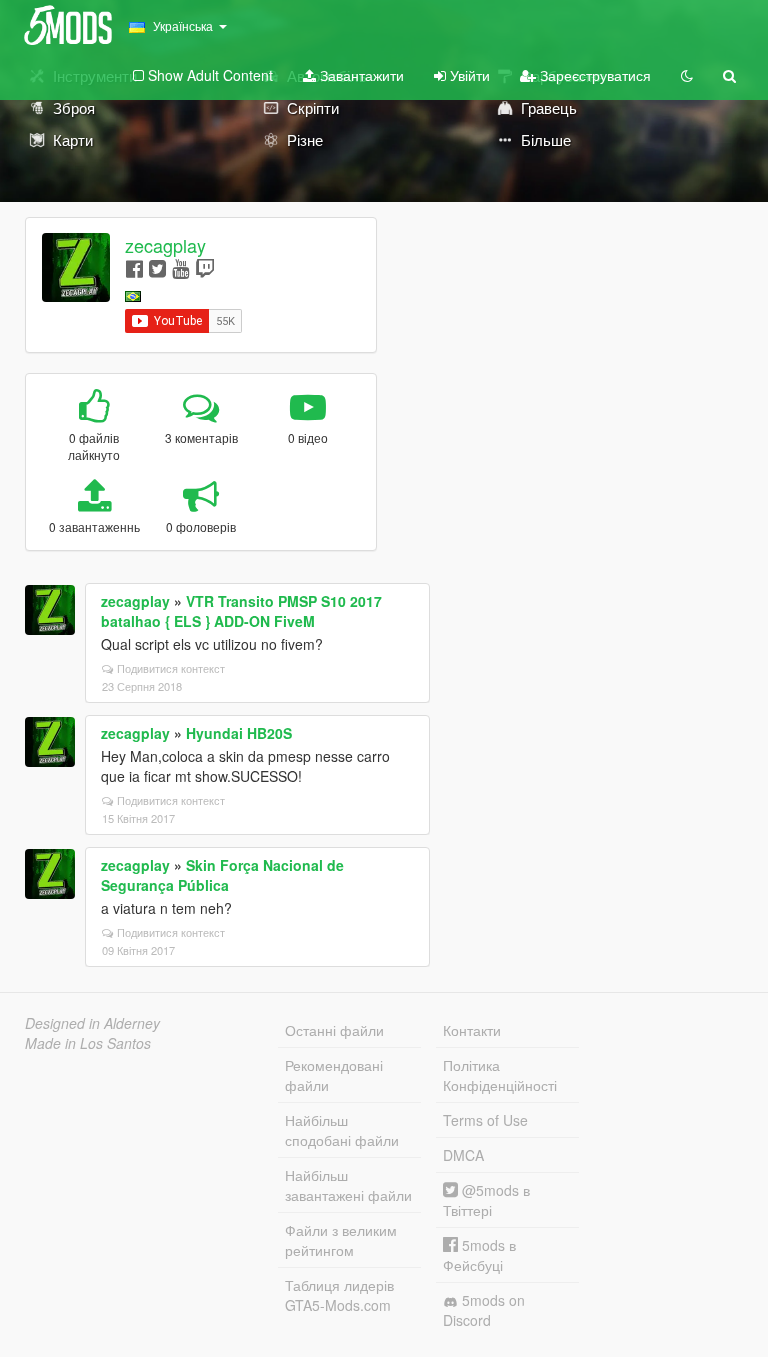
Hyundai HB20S (239, 733)
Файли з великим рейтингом (341, 1240)
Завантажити (360, 75)
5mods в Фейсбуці (479, 1255)
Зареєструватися (593, 75)
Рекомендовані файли (334, 1075)
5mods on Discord (484, 1310)
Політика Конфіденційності (500, 1075)
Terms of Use (485, 1120)
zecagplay (165, 245)
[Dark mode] (687, 75)
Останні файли (334, 1030)
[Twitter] (157, 267)
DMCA (463, 1155)
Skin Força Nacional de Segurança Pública (222, 875)
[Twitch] (205, 267)
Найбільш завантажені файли (348, 1185)
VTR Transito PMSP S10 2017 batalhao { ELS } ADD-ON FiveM (241, 611)
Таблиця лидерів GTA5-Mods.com (339, 1295)
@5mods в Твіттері (486, 1200)
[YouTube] (180, 267)
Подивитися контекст (171, 668)
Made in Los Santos (88, 1043)
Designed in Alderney (92, 1023)
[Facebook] (134, 267)
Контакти (472, 1030)
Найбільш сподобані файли (342, 1130)
